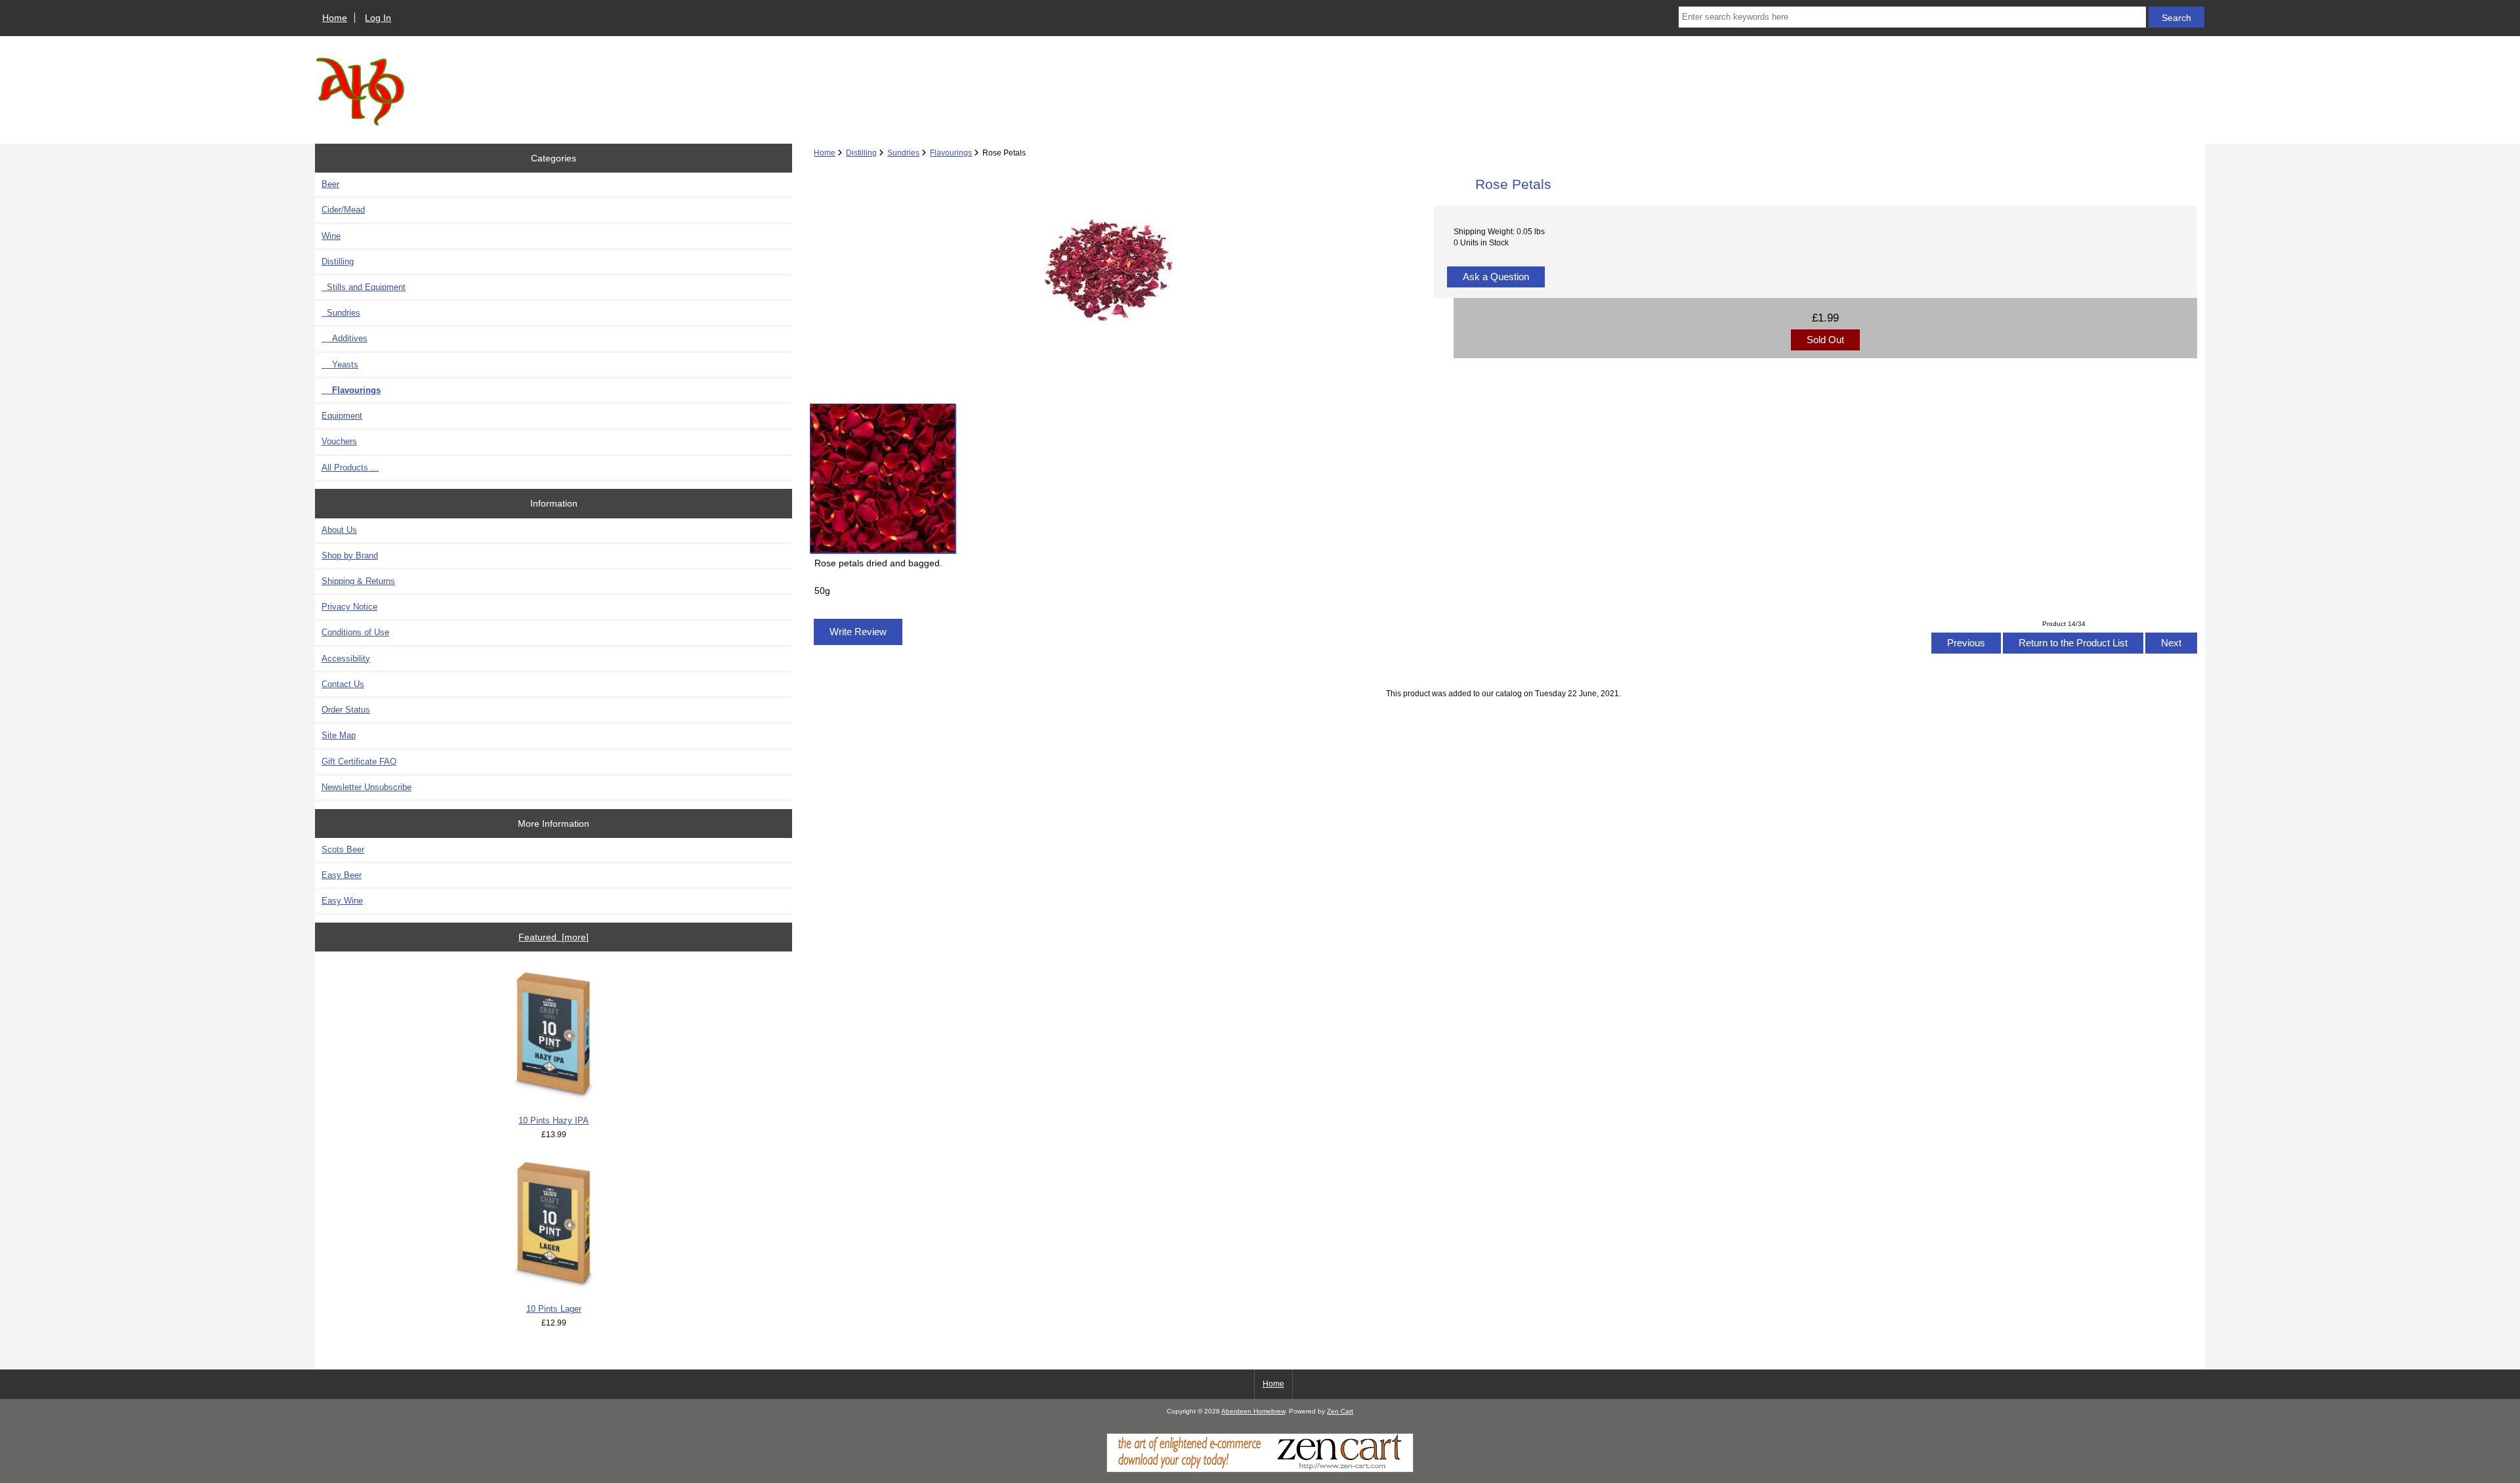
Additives (345, 338)
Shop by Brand (350, 555)
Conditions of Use (355, 632)
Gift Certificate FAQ (359, 762)
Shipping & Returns (358, 581)
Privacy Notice (349, 607)
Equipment (342, 416)
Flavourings (951, 153)
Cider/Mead (343, 210)
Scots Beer (343, 849)
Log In (378, 18)
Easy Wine (342, 901)
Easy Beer (342, 875)
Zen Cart (1340, 1411)
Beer (330, 184)
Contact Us (343, 684)
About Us (339, 530)
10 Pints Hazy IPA (554, 1120)
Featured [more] (554, 937)
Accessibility (346, 658)
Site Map (339, 735)
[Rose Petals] (883, 478)
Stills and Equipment (364, 287)
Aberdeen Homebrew (1253, 1411)
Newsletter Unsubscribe (367, 787)
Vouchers (339, 441)
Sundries (903, 153)
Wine (331, 236)
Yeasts (340, 365)
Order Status (346, 710)
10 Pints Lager (554, 1309)
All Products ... (350, 468)
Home (335, 18)
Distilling (861, 153)
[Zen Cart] (1260, 1470)
